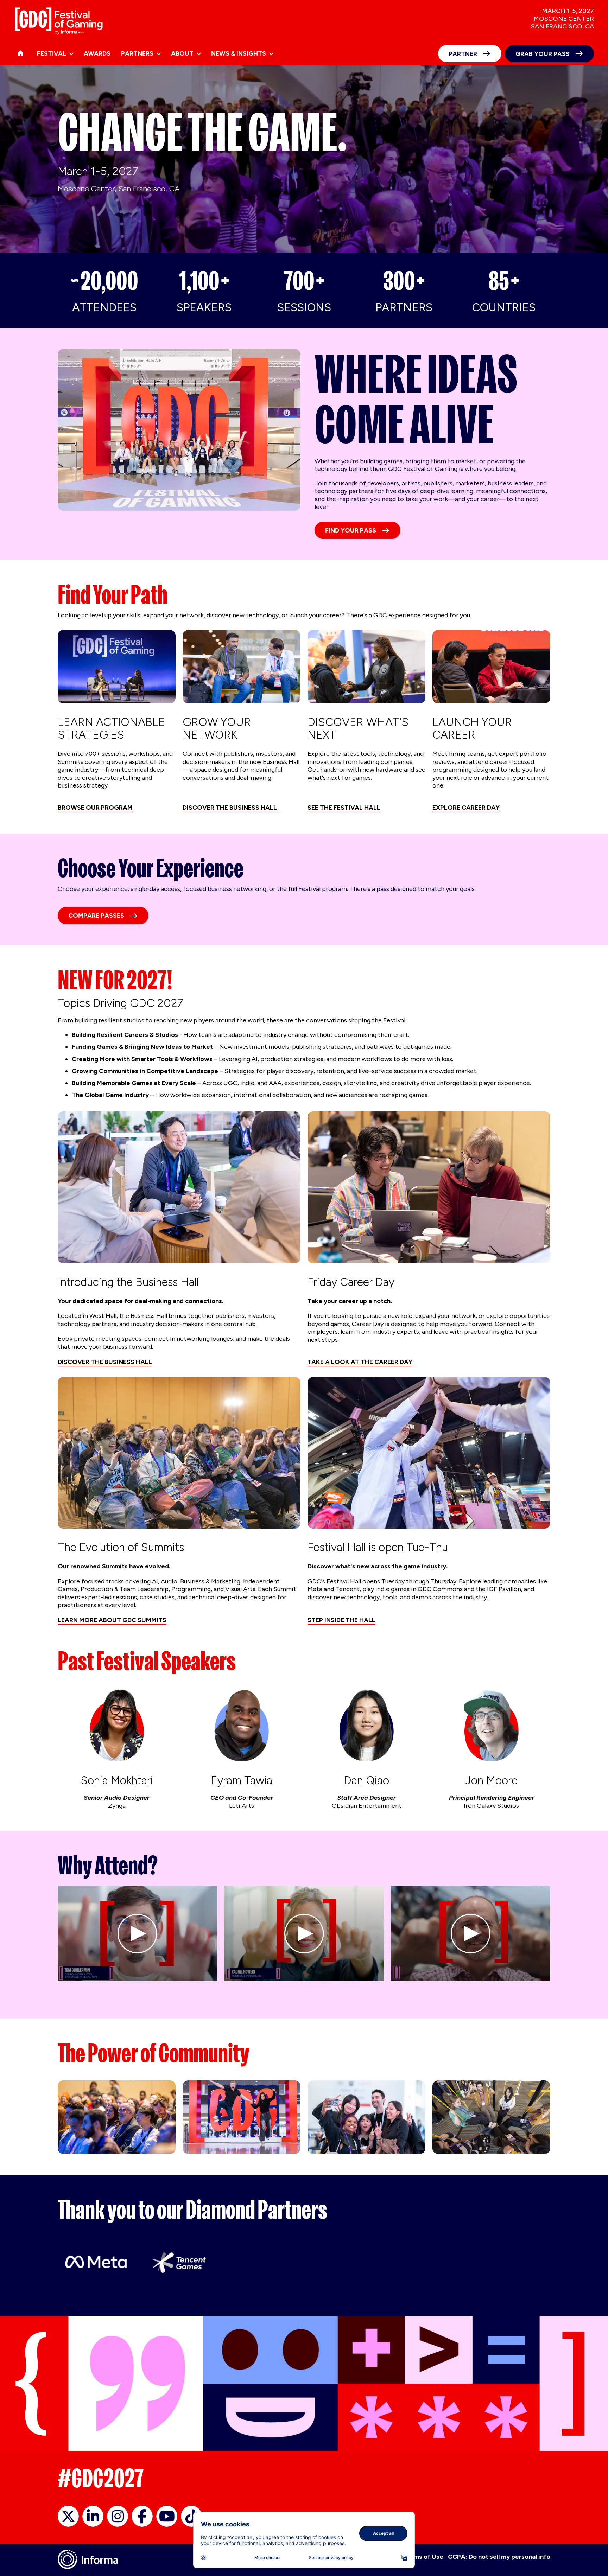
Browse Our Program (95, 808)
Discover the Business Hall (230, 808)
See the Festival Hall (344, 808)
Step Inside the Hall (341, 1620)
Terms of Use (423, 2557)
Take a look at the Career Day (360, 1362)
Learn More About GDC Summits (112, 1620)
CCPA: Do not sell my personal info (499, 2557)
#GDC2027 (101, 2478)
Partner (463, 54)
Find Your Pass (351, 530)
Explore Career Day (466, 808)
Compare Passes (96, 916)
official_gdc (68, 2516)
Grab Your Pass (543, 54)
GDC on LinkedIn (93, 2516)
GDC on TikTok (191, 2516)
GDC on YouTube (167, 2516)
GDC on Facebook (142, 2516)
